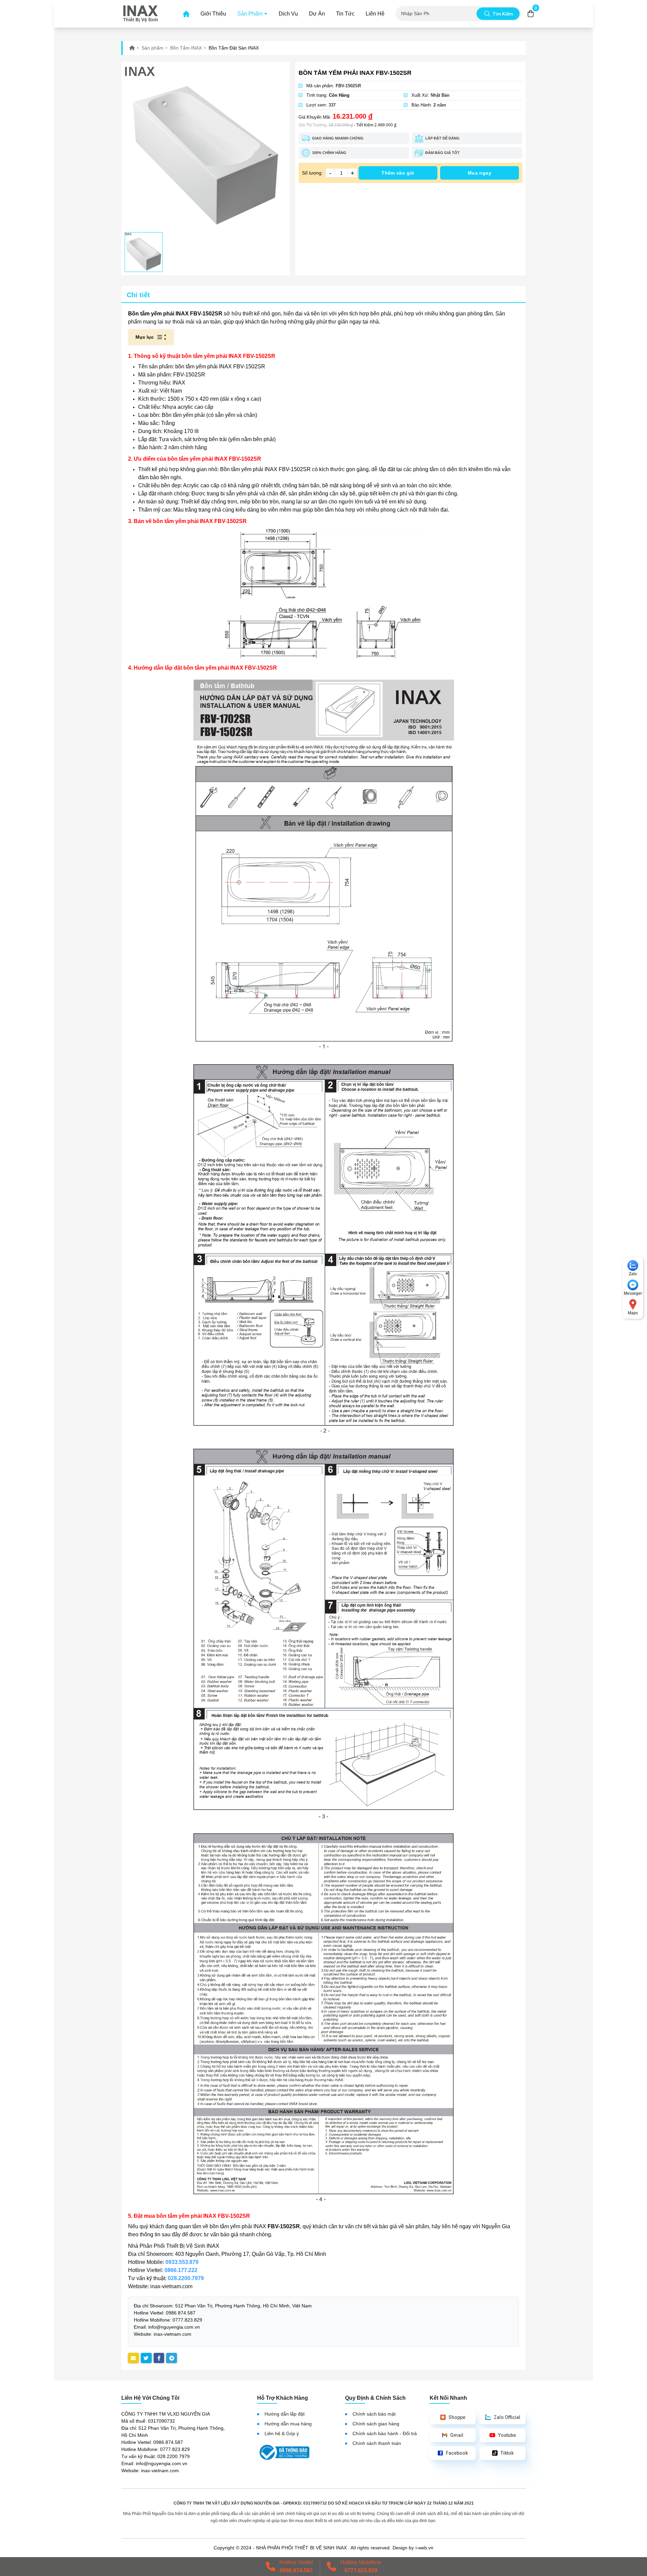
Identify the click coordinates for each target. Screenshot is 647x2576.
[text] (439, 14)
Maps (633, 1313)
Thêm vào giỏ (398, 173)
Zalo (633, 1274)
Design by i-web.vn (413, 2548)
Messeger (633, 1293)
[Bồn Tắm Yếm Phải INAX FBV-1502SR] (206, 147)
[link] (141, 14)
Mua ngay (480, 173)
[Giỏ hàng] (531, 14)
